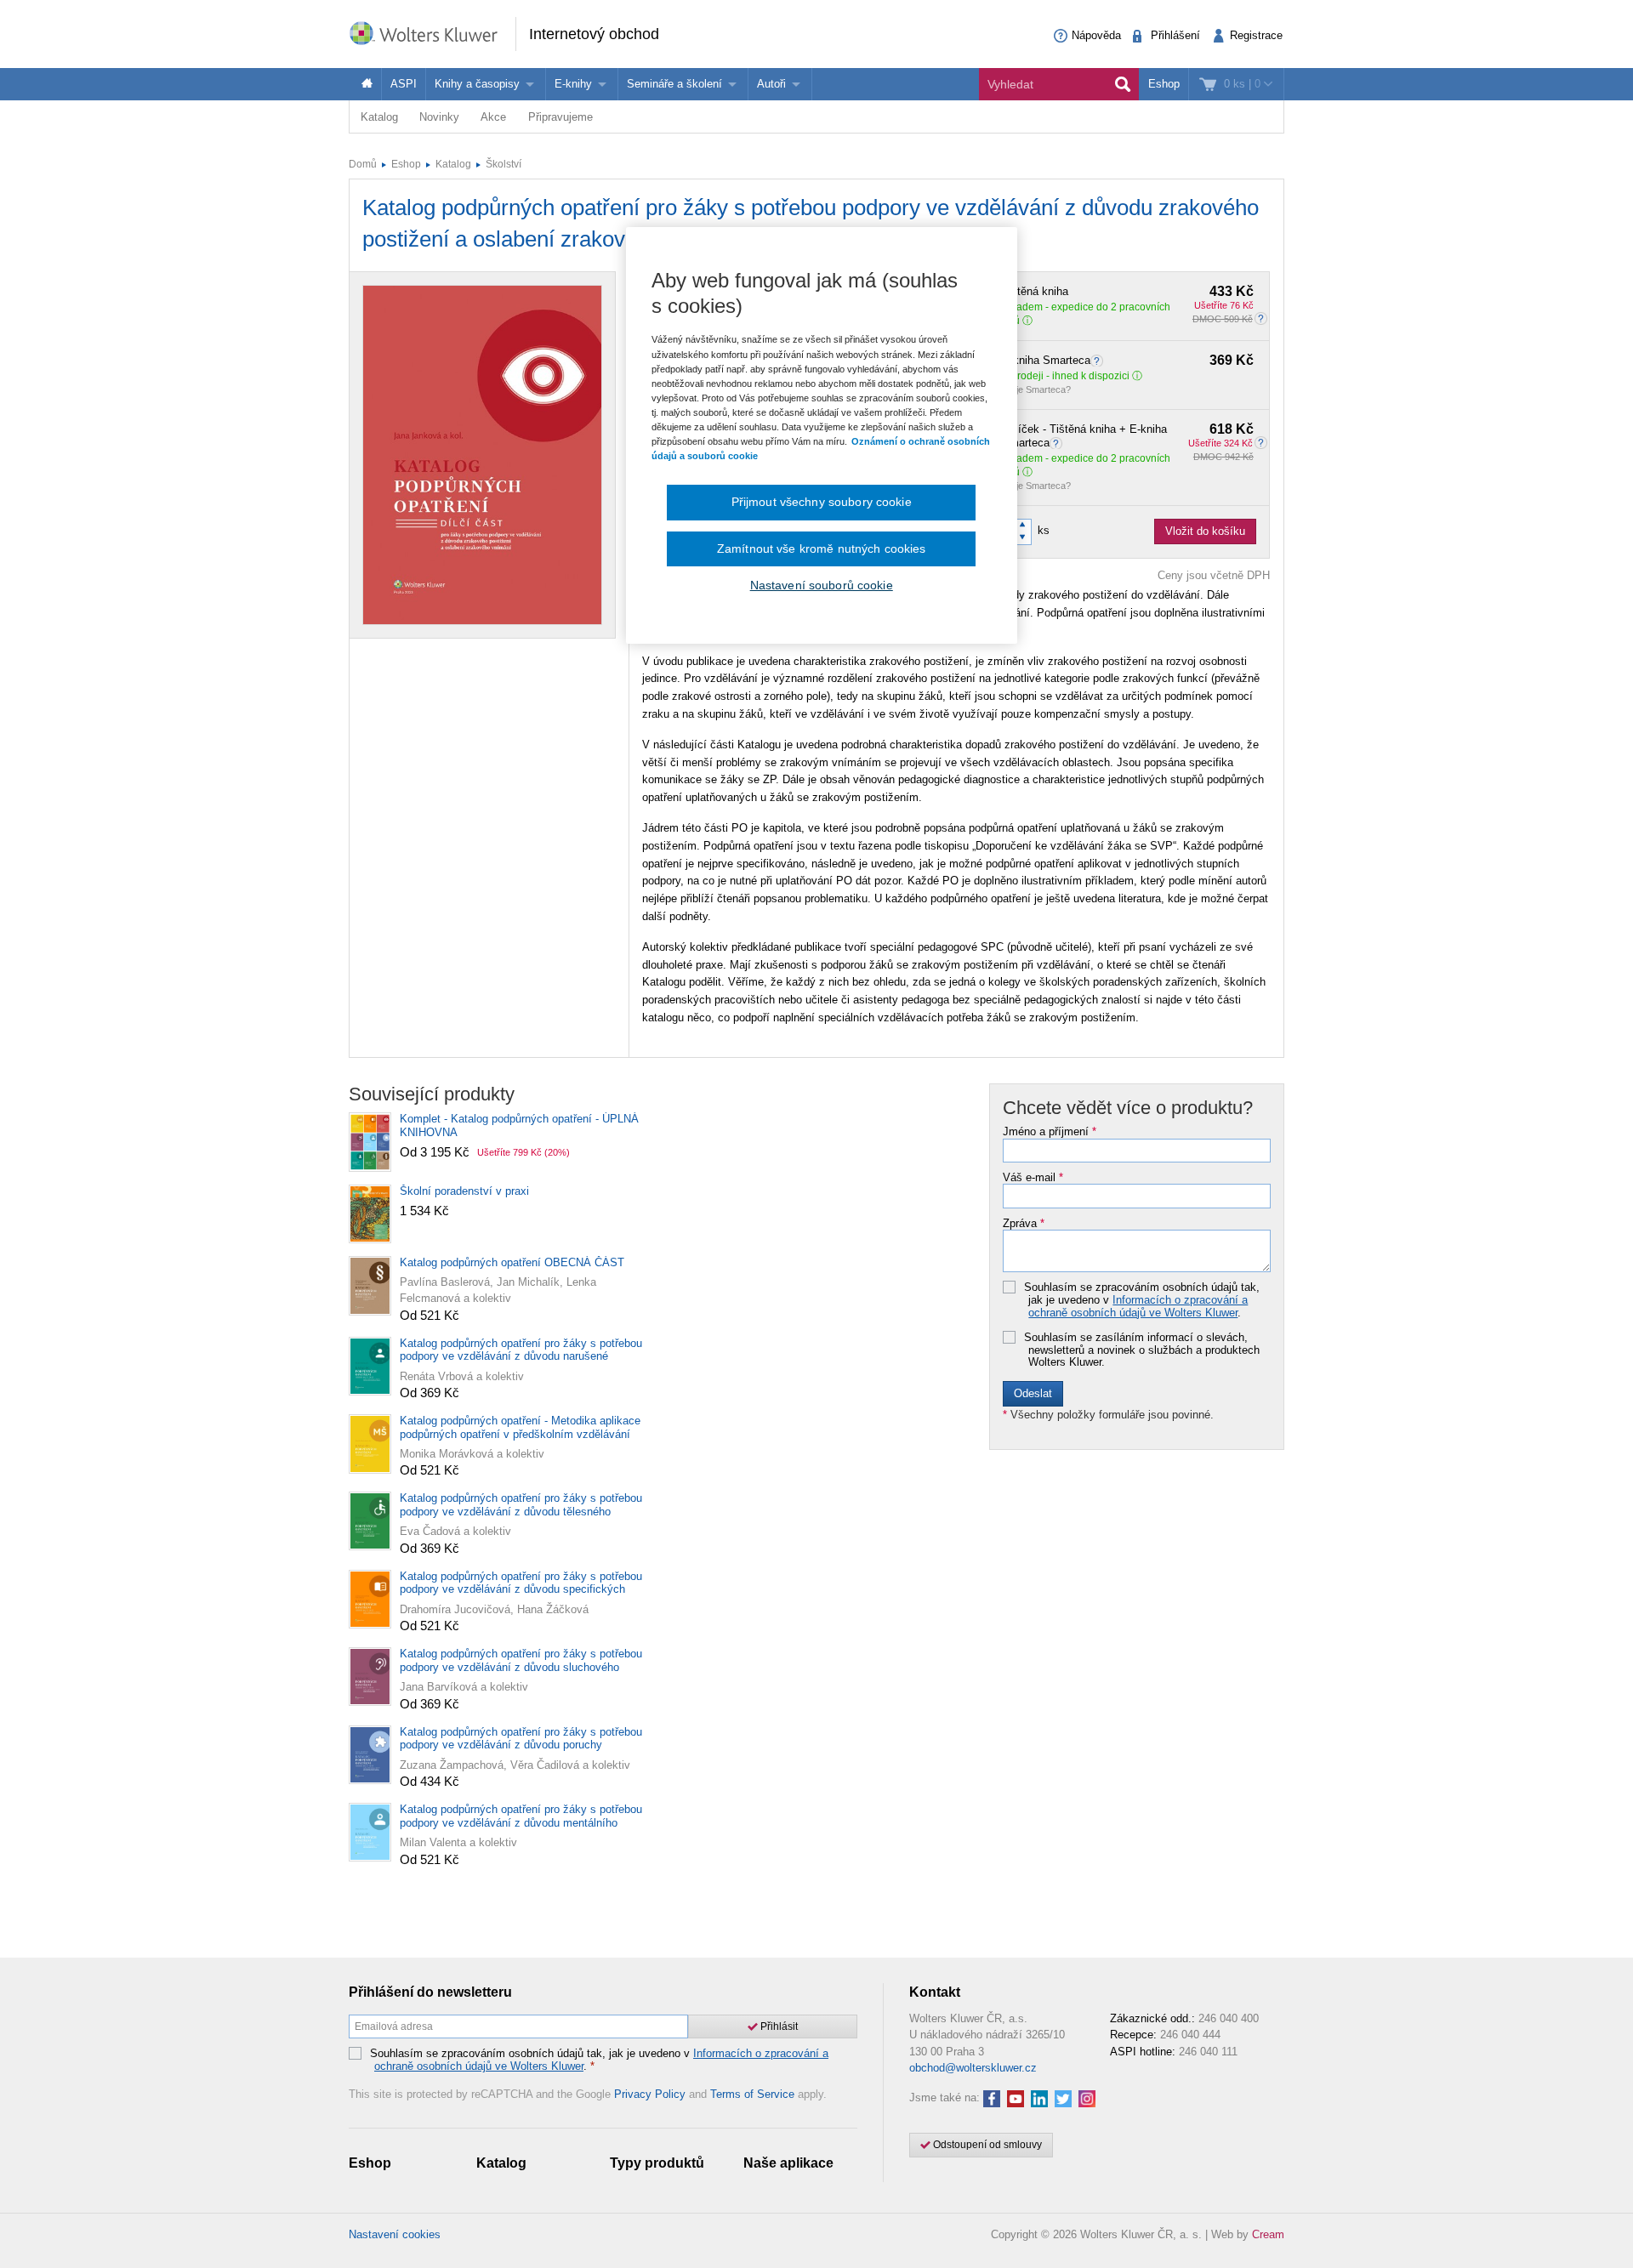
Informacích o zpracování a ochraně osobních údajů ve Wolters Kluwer (1138, 1306)
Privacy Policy (650, 2094)
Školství (504, 164)
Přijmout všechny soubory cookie (822, 502)
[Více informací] (1099, 360)
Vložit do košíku (1205, 531)
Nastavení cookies (395, 2234)
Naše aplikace (788, 2163)
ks (1044, 530)
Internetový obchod (594, 34)
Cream (1268, 2234)
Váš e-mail (1033, 1178)
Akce (493, 117)
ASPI (404, 84)
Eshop (1164, 84)
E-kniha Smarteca (1128, 361)
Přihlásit (778, 2026)
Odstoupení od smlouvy (986, 2145)
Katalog (379, 117)
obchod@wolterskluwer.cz (973, 2068)
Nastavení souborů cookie (822, 585)
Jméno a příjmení (1050, 1132)
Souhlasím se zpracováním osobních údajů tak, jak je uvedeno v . (1142, 1300)
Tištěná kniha (1128, 292)
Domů (363, 164)
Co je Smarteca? (1036, 389)
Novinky (439, 117)
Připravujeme (560, 117)
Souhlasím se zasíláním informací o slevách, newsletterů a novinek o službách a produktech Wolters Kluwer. (1142, 1350)
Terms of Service (752, 2094)
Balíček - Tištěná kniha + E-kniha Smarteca (1128, 436)
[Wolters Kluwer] (432, 33)
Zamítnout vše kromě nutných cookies (822, 549)
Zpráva (1024, 1224)
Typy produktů (657, 2163)
